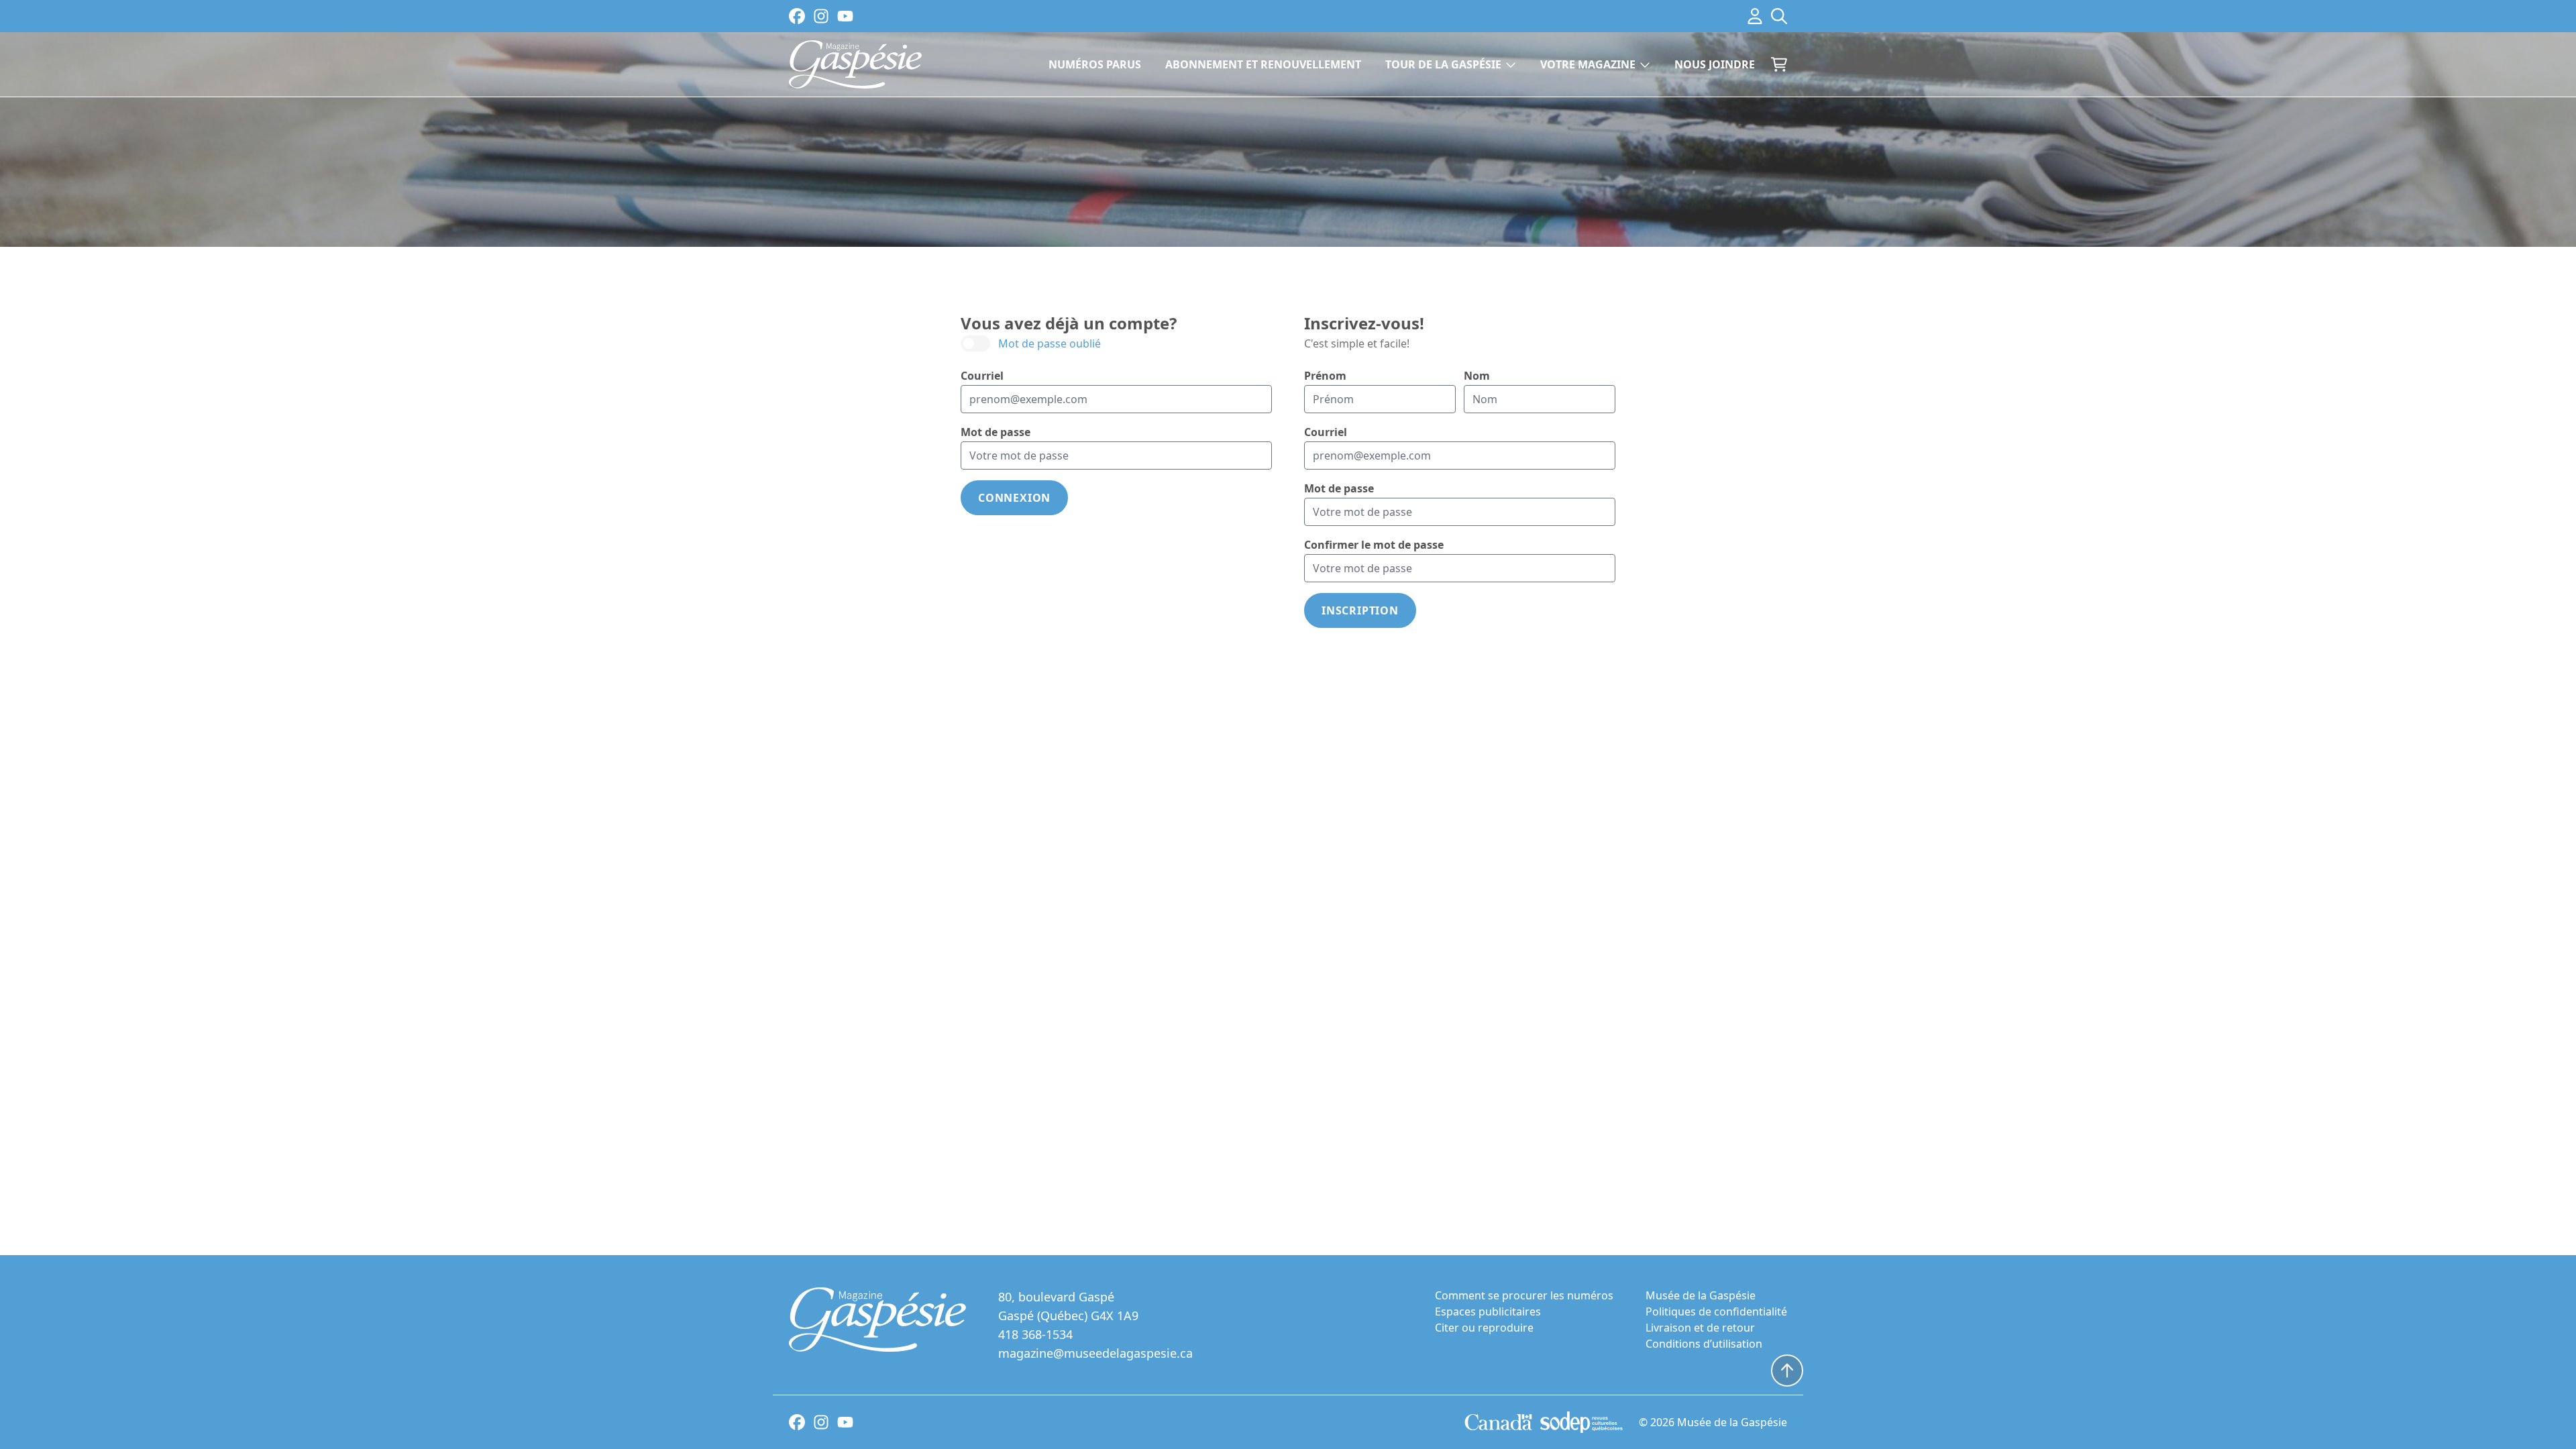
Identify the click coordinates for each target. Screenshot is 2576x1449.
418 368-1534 (1035, 1334)
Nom (1477, 376)
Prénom (1325, 376)
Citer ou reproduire (1484, 1328)
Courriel (982, 376)
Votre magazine (1588, 64)
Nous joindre (1715, 64)
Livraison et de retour (1700, 1328)
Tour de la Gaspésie (1443, 64)
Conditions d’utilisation (1704, 1344)
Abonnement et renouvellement (1263, 64)
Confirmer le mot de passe (1374, 545)
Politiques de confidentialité (1716, 1311)
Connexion (1014, 498)
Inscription (1360, 610)
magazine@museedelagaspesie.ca (1095, 1353)
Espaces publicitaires (1488, 1311)
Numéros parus (1095, 64)
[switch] (1031, 343)
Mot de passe (996, 432)
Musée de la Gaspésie (1701, 1295)
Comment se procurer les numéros (1524, 1295)
